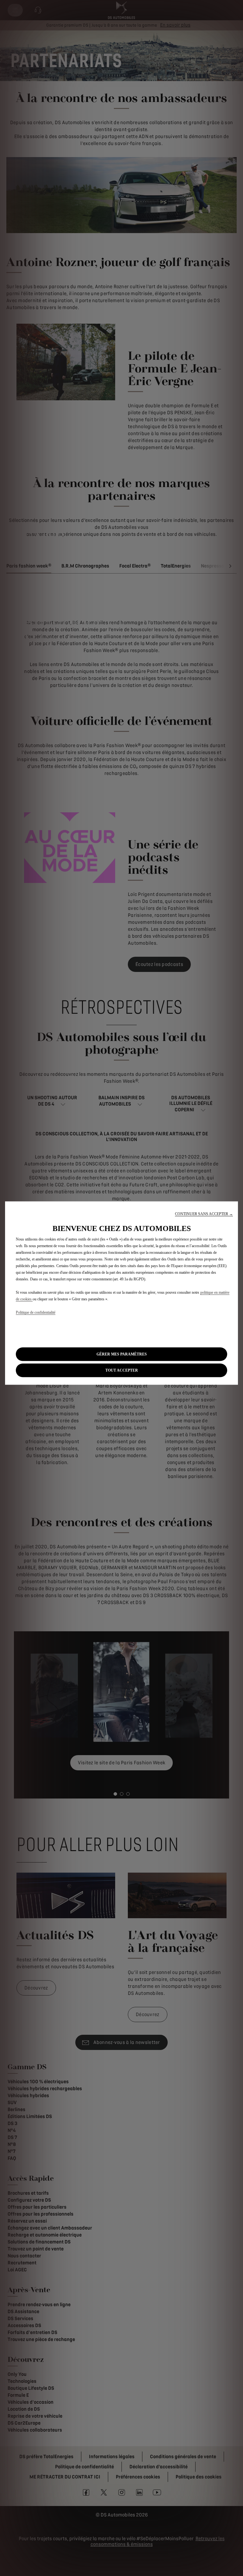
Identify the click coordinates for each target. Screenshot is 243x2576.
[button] (204, 1214)
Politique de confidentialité (36, 1312)
